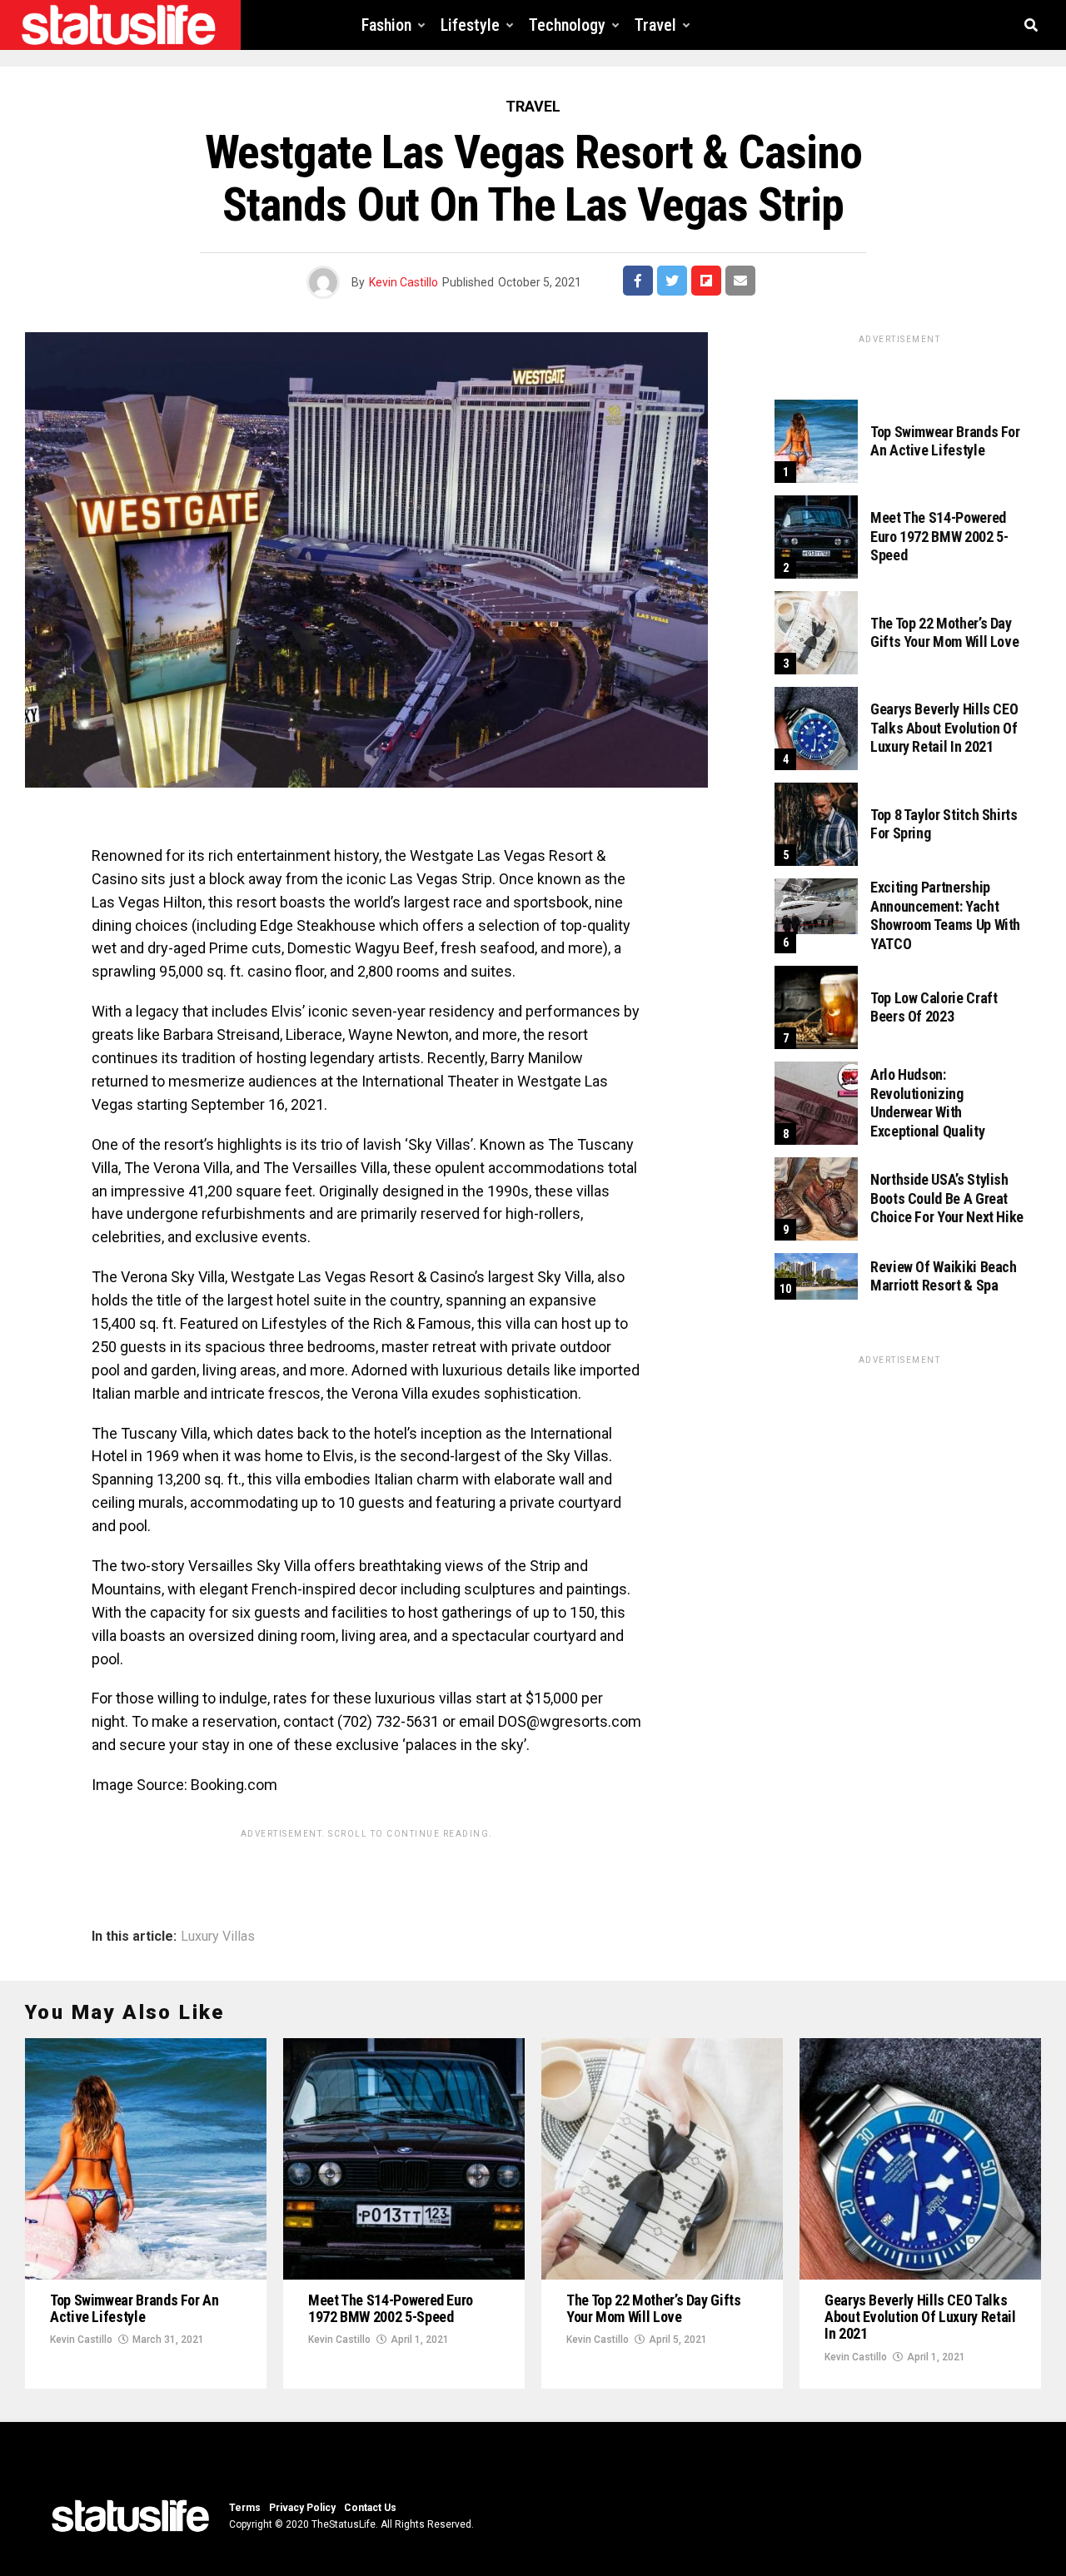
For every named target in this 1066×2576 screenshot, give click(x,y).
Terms (245, 2508)
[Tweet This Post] (672, 281)
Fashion (386, 25)
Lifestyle (470, 25)
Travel (655, 25)
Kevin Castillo (403, 282)
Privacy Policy (302, 2508)
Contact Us (370, 2508)
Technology (567, 25)
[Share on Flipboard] (706, 281)
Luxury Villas (218, 1937)
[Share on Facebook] (638, 281)
